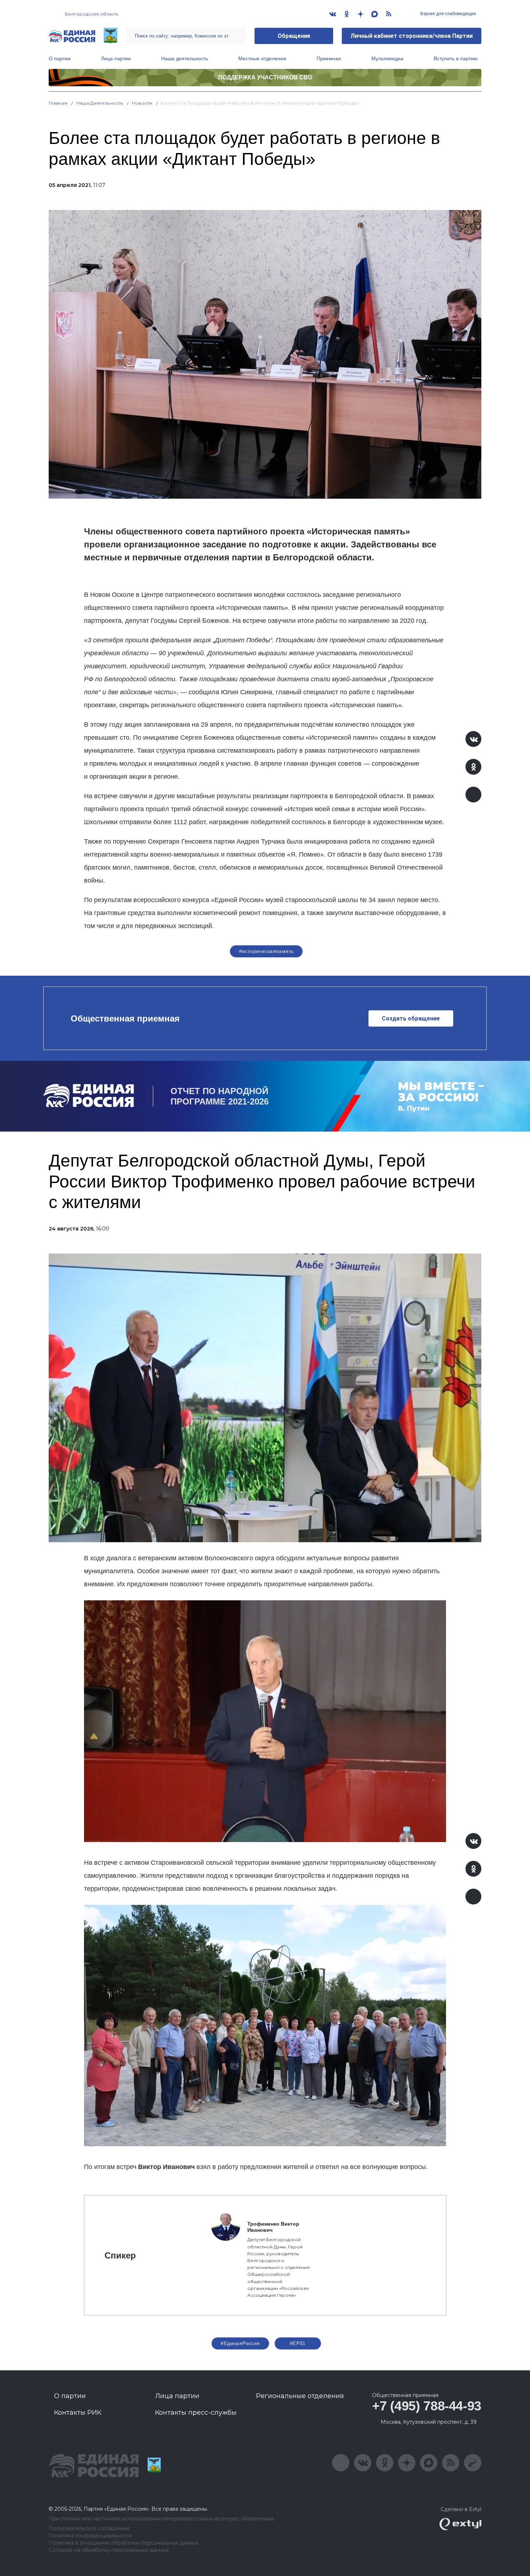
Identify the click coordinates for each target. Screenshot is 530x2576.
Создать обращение (411, 1018)
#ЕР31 (298, 2343)
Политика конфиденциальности (90, 2536)
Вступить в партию (456, 58)
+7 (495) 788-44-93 (427, 2406)
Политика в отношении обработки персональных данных (123, 2543)
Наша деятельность (185, 58)
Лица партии (116, 58)
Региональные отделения (300, 2396)
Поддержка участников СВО (265, 77)
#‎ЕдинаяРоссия (240, 2343)
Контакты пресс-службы (196, 2413)
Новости (142, 103)
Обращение (294, 36)
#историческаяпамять (266, 951)
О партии (60, 58)
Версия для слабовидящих (448, 14)
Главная (58, 103)
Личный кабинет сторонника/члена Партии (412, 36)
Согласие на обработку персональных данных (109, 2550)
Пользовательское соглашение (89, 2529)
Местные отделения (262, 58)
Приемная (329, 58)
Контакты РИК (78, 2413)
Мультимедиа (387, 58)
